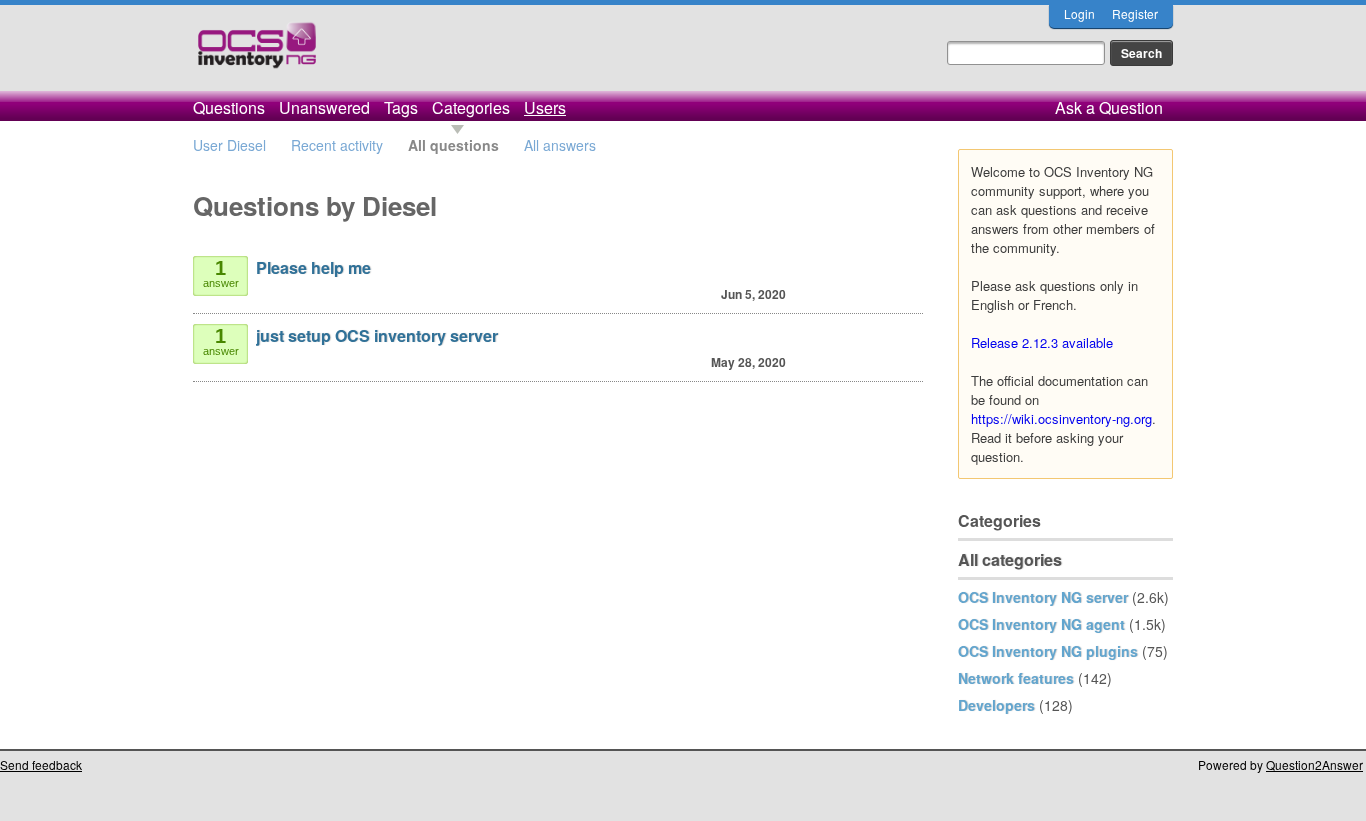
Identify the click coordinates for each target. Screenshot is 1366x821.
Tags (401, 107)
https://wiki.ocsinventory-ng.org (1061, 418)
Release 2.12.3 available (1042, 342)
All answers (560, 145)
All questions (453, 145)
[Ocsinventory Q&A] (257, 53)
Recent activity (337, 145)
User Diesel (229, 145)
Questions (229, 107)
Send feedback (41, 764)
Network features (1016, 678)
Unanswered (324, 107)
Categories (471, 107)
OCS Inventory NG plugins (1048, 651)
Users (545, 107)
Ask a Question (1109, 107)
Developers (996, 705)
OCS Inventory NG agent (1041, 624)
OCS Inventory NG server (1043, 597)
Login (1079, 13)
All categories (1010, 559)
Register (1135, 13)
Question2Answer (1314, 764)
